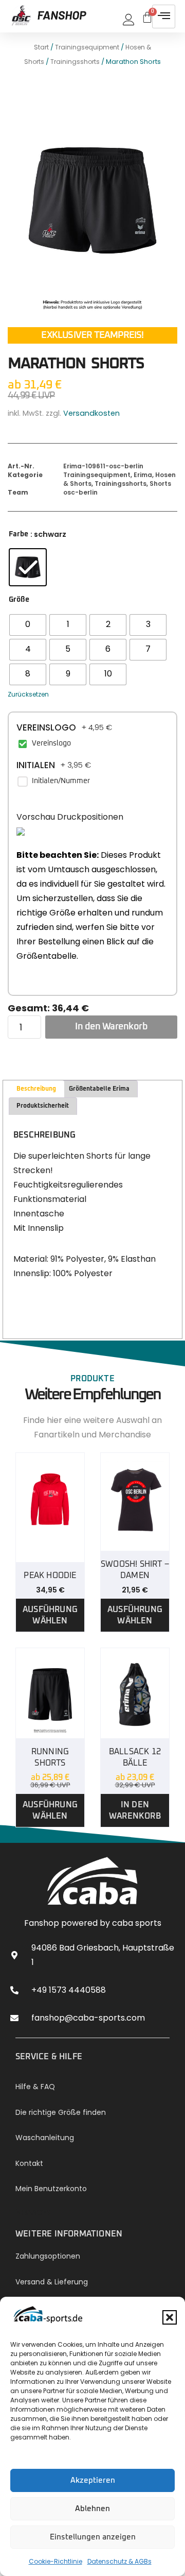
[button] (170, 2317)
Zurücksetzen (28, 694)
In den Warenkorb (111, 1027)
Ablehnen (92, 2509)
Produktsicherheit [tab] (43, 1106)
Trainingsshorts (75, 62)
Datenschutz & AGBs (119, 2561)
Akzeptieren (93, 2480)
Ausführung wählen (50, 1615)
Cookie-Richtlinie (55, 2561)
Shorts (160, 484)
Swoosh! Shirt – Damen (135, 1570)
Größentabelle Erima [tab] (99, 1089)
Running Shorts (50, 1757)
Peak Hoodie (50, 1575)
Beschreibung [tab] (36, 1089)
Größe (19, 600)
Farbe (18, 534)
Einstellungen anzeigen (93, 2537)
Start (41, 47)
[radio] (28, 567)
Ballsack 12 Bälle (135, 1757)
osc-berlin (80, 492)
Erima (143, 475)
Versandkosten (91, 413)
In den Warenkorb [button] (135, 1810)
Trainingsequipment (87, 47)
